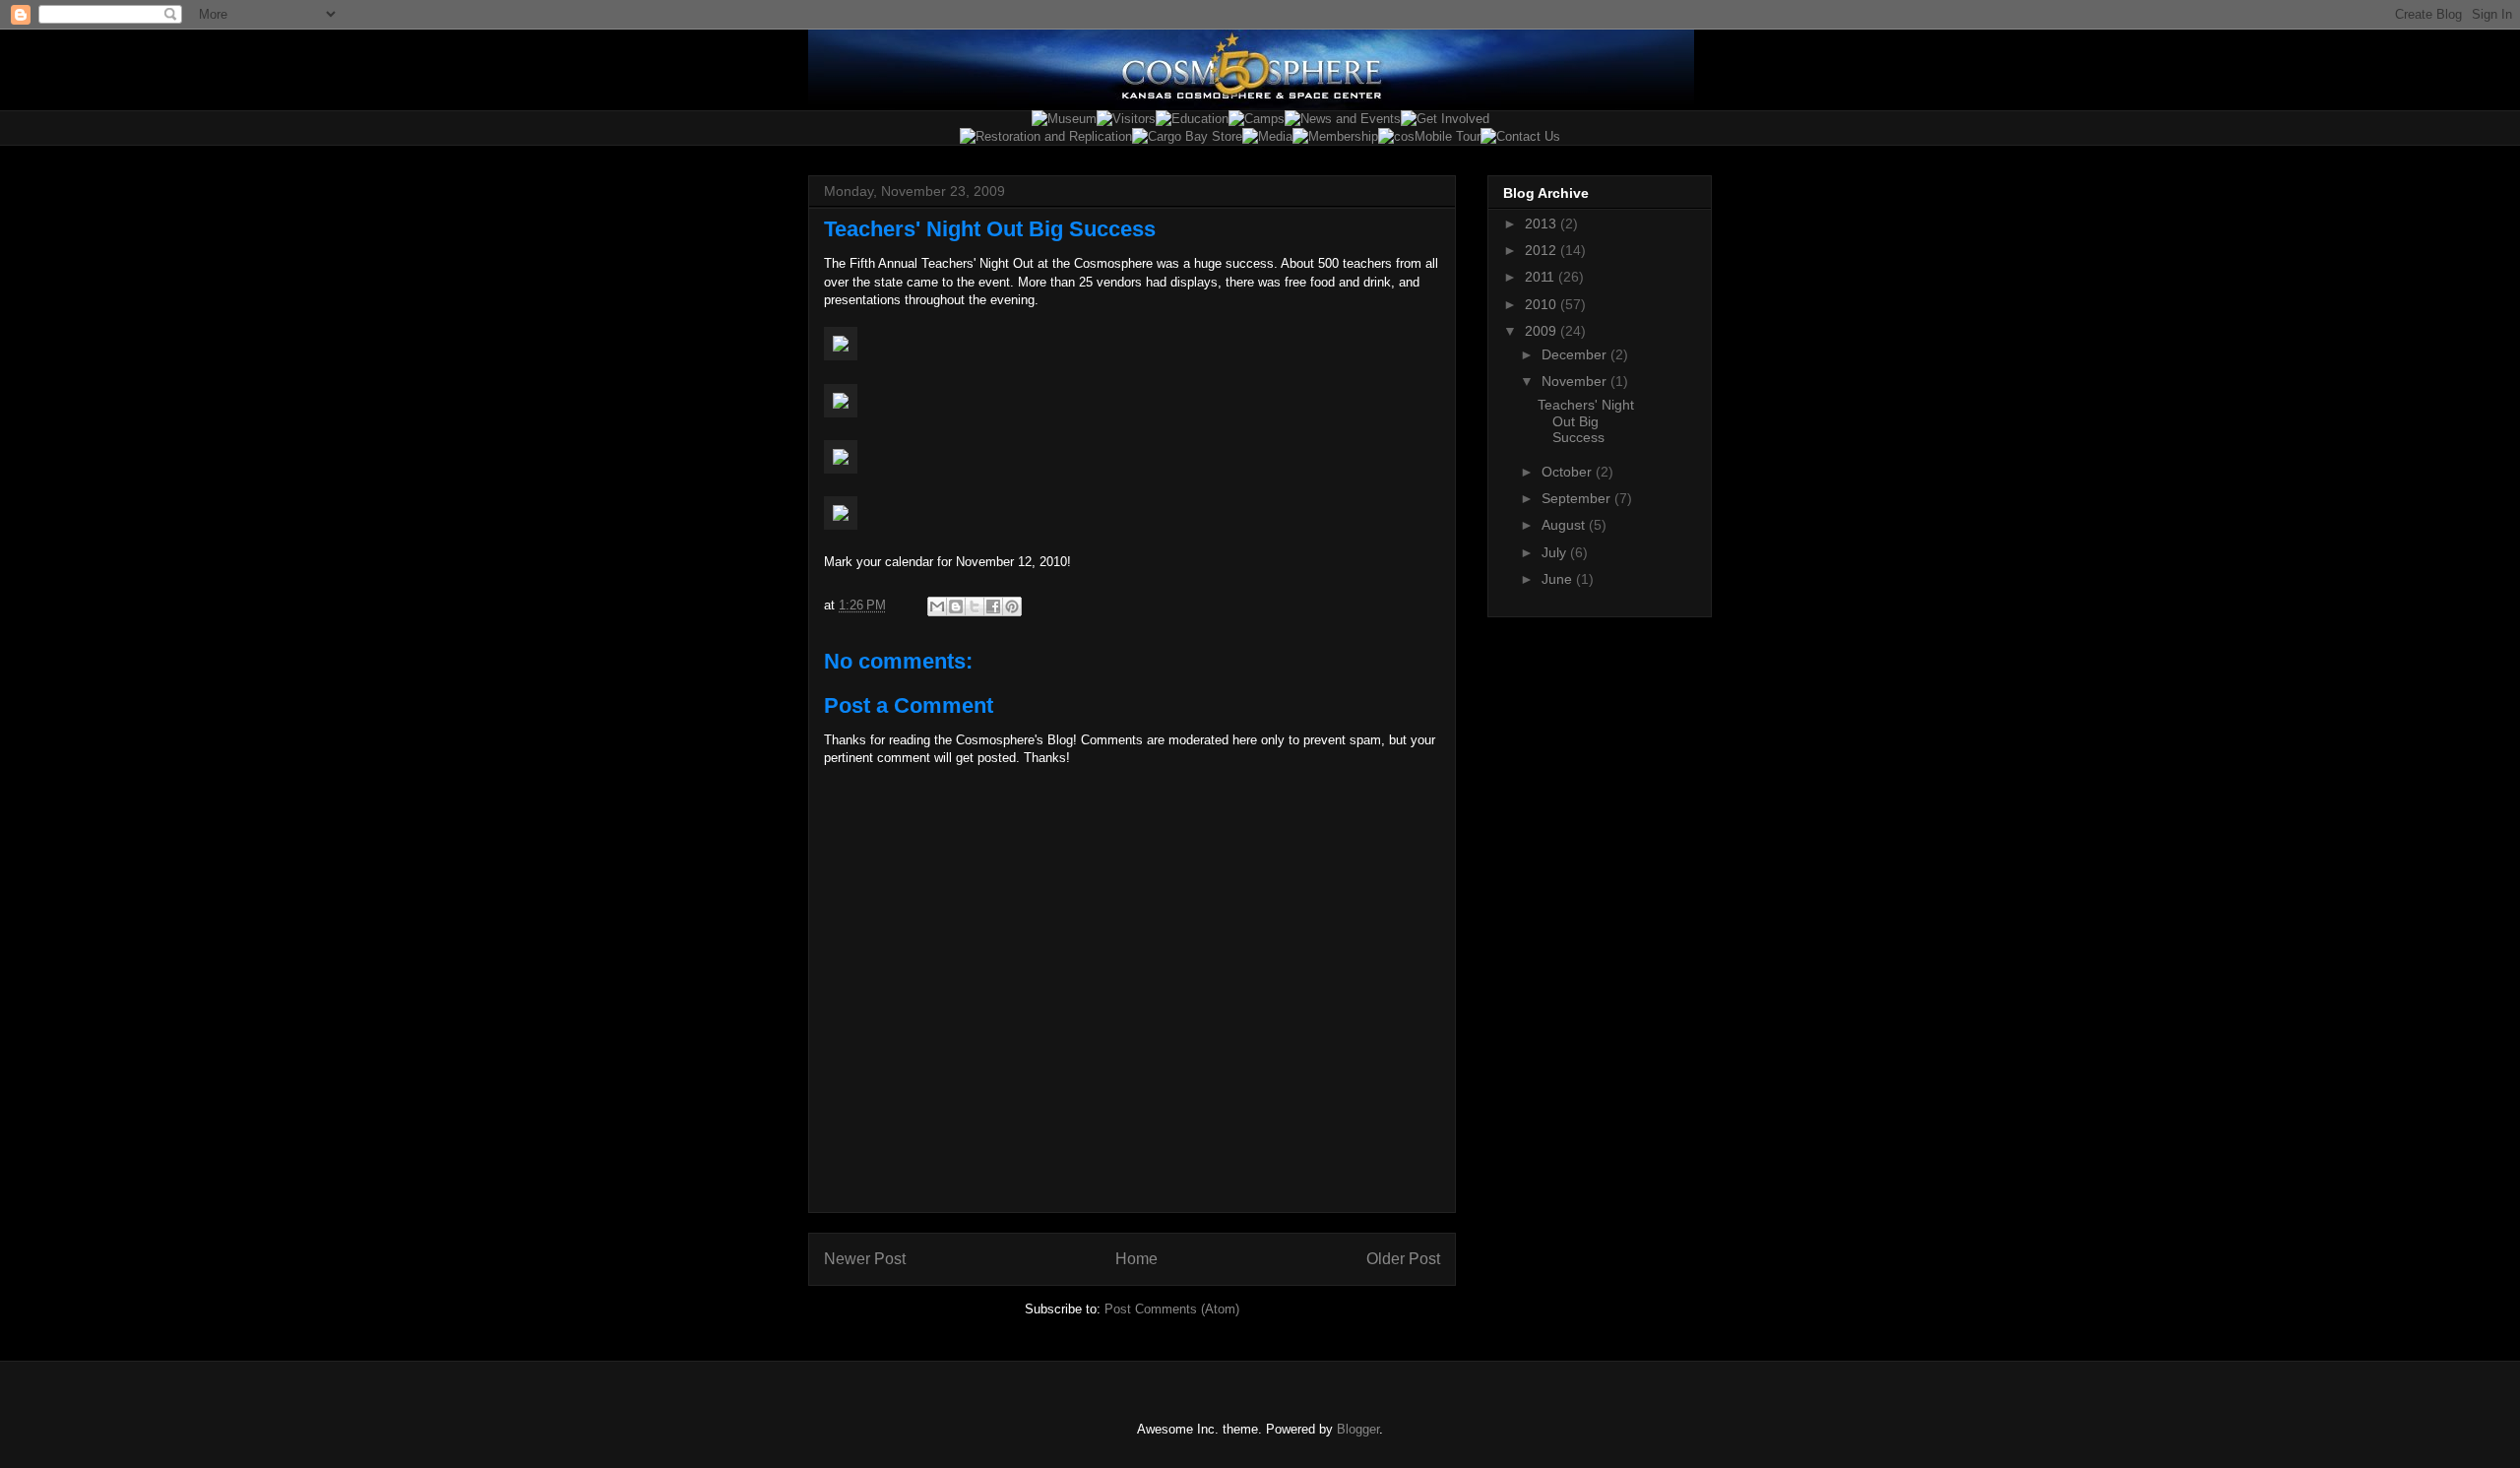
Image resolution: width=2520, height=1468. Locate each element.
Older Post (1403, 1259)
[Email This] (937, 606)
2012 (1543, 250)
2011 (1542, 277)
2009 (1543, 331)
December (1576, 354)
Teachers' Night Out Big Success (1586, 421)
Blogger (1358, 1429)
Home (1136, 1259)
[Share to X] (975, 606)
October (1569, 472)
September (1578, 498)
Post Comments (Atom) (1172, 1309)
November (1576, 381)
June (1559, 579)
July (1556, 552)
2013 (1543, 223)
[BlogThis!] (956, 606)
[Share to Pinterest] (1012, 606)
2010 (1543, 304)
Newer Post (865, 1259)
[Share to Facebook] (993, 606)
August (1565, 525)
